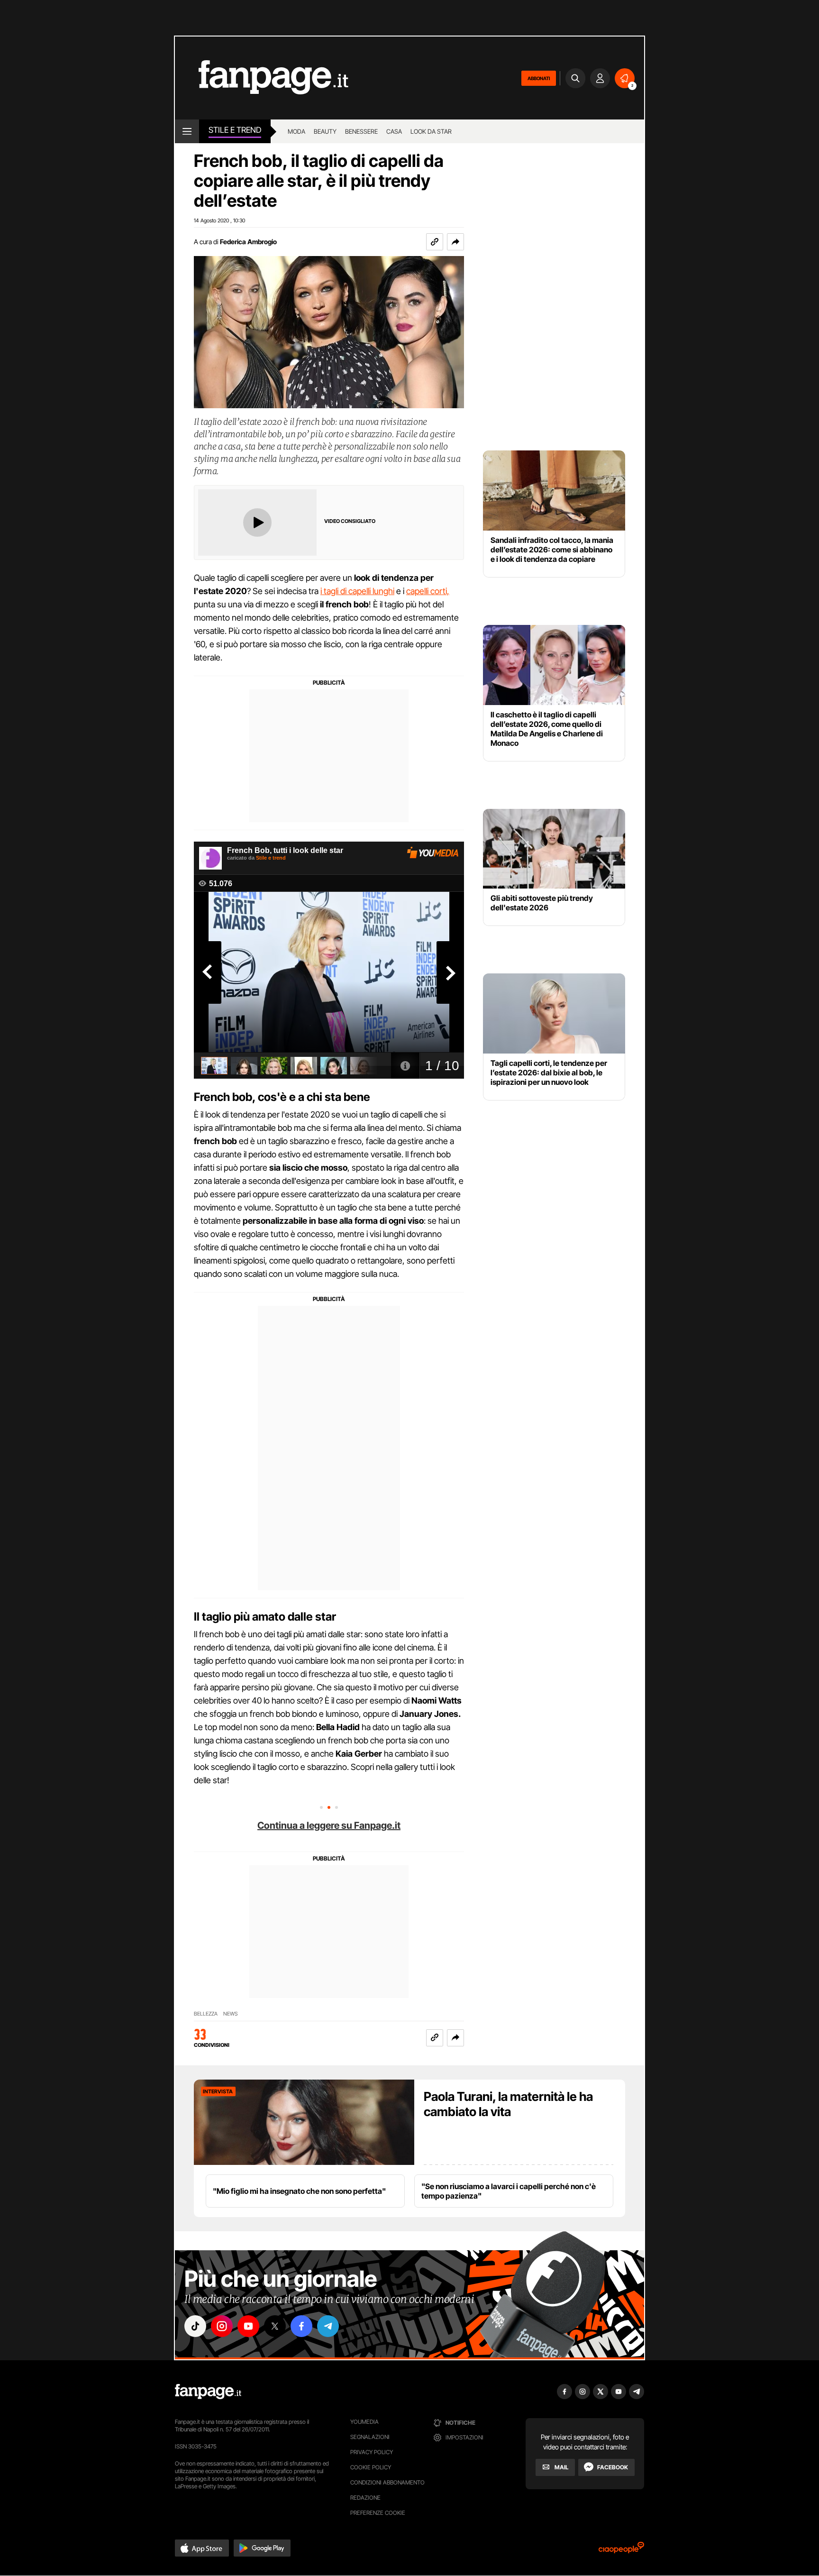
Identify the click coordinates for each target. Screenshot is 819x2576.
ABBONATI (539, 78)
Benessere (361, 131)
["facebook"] (301, 2326)
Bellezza (206, 2014)
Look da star (431, 131)
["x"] (275, 2326)
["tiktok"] (195, 2326)
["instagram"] (222, 2326)
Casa (394, 131)
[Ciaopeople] (621, 2551)
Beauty (325, 131)
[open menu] (187, 131)
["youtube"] (248, 2326)
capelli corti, (428, 591)
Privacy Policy (372, 2452)
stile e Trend (235, 130)
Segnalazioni (370, 2437)
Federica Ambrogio (248, 242)
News (231, 2014)
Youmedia (364, 2422)
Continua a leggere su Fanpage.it (329, 1825)
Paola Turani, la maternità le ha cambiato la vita (508, 2104)
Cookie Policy (371, 2467)
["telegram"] (328, 2326)
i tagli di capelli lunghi (357, 591)
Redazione (365, 2498)
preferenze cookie (378, 2513)
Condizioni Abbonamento (387, 2482)
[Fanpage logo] (262, 78)
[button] (455, 242)
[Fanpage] (208, 2392)
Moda (296, 131)
